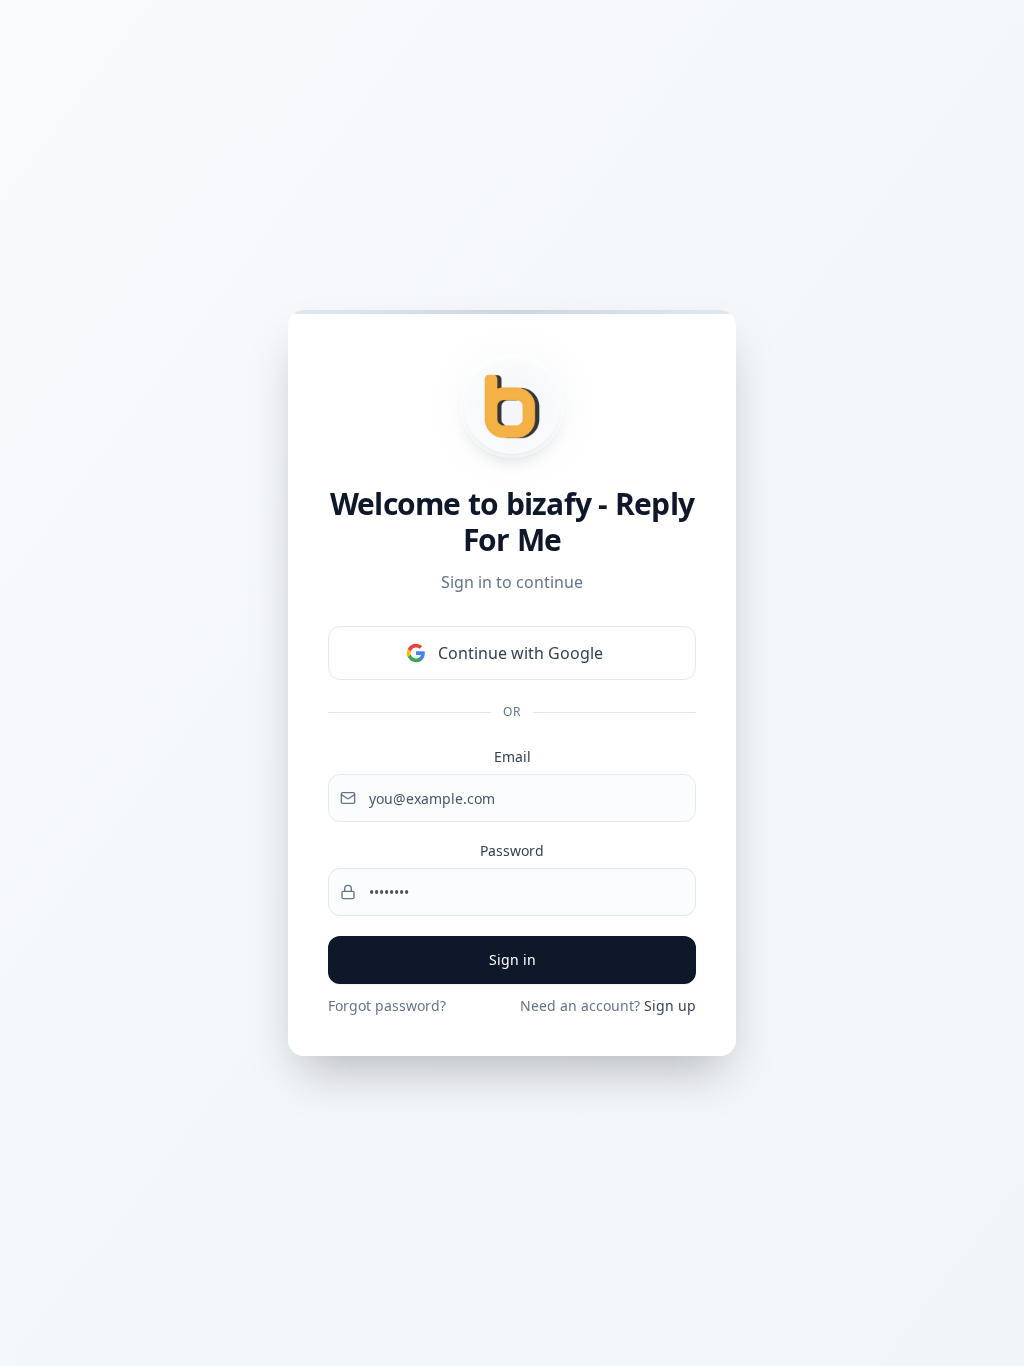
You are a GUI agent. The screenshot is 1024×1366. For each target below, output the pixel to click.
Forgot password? (387, 1005)
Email (512, 756)
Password (512, 850)
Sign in (512, 959)
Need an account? (608, 1005)
